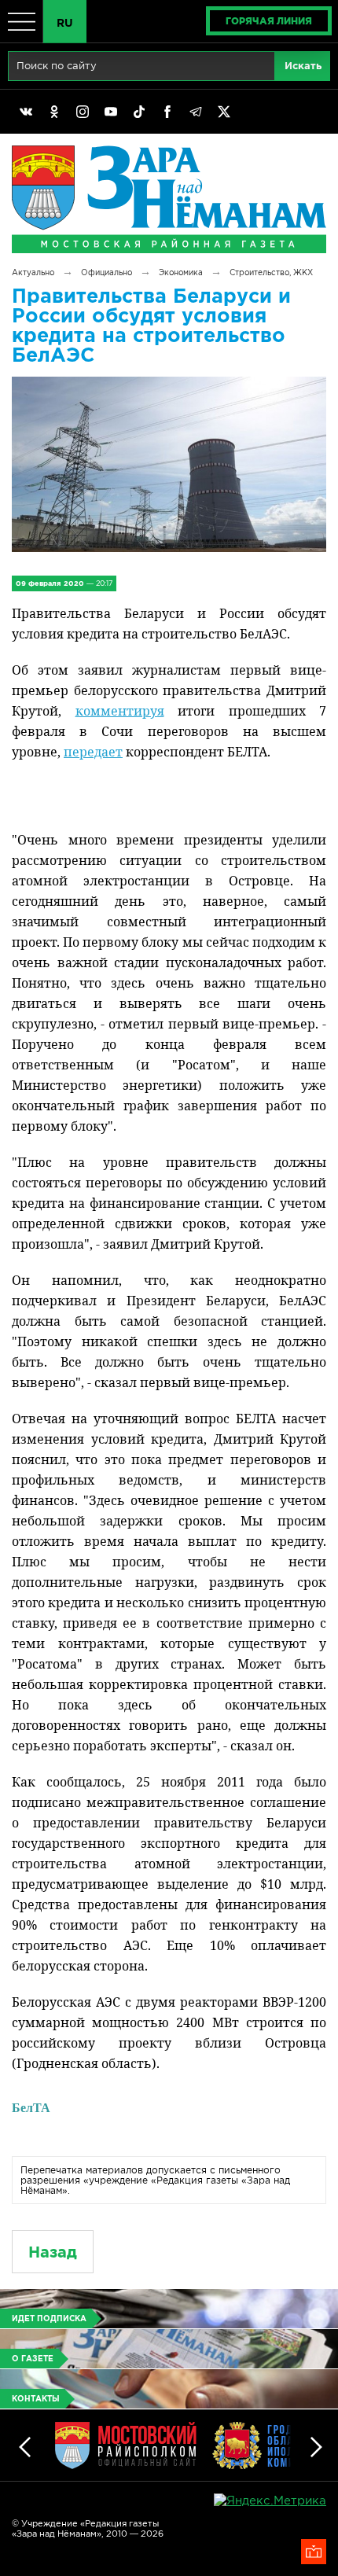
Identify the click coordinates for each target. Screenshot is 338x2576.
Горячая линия (269, 21)
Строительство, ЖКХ (271, 272)
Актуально (33, 272)
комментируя (120, 711)
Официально (107, 272)
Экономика (181, 272)
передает (93, 752)
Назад (53, 2252)
